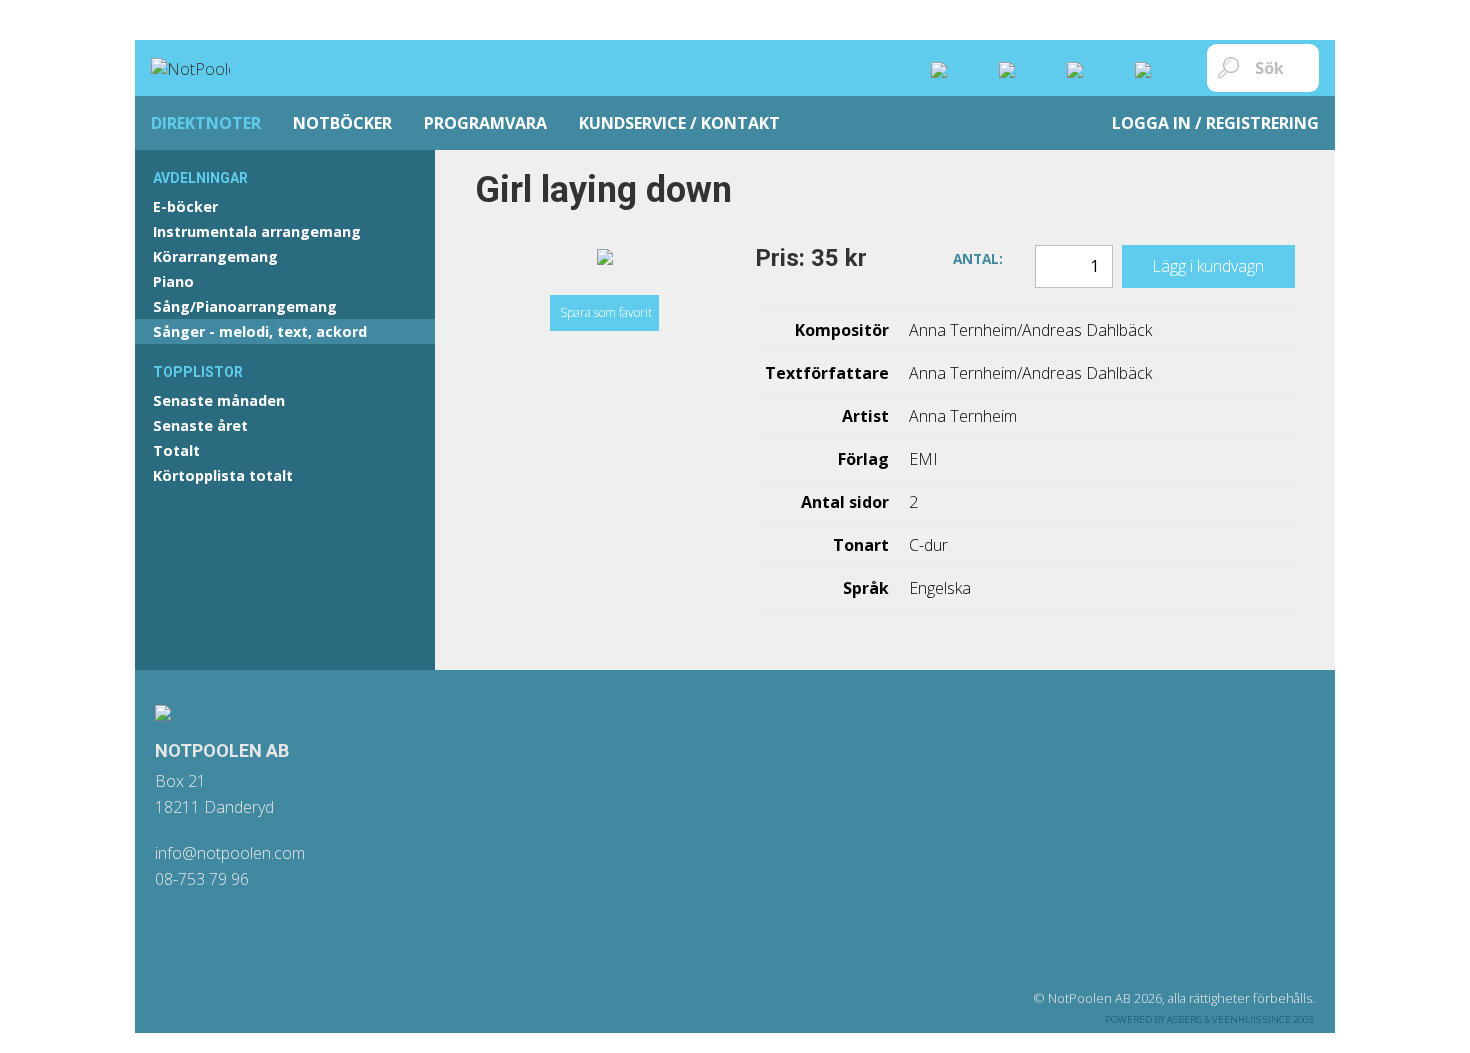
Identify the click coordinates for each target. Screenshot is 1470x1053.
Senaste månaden (219, 400)
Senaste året (200, 425)
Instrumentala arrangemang (257, 231)
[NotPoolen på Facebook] (1023, 68)
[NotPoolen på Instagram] (955, 68)
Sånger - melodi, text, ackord (260, 331)
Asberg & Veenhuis (1214, 1019)
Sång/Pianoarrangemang (245, 306)
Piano (173, 281)
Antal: (978, 257)
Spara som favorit (606, 312)
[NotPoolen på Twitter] (1091, 68)
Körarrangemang (215, 256)
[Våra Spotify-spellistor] (1159, 68)
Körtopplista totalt (223, 475)
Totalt (176, 450)
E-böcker (185, 206)
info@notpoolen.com (230, 853)
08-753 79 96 (202, 879)
